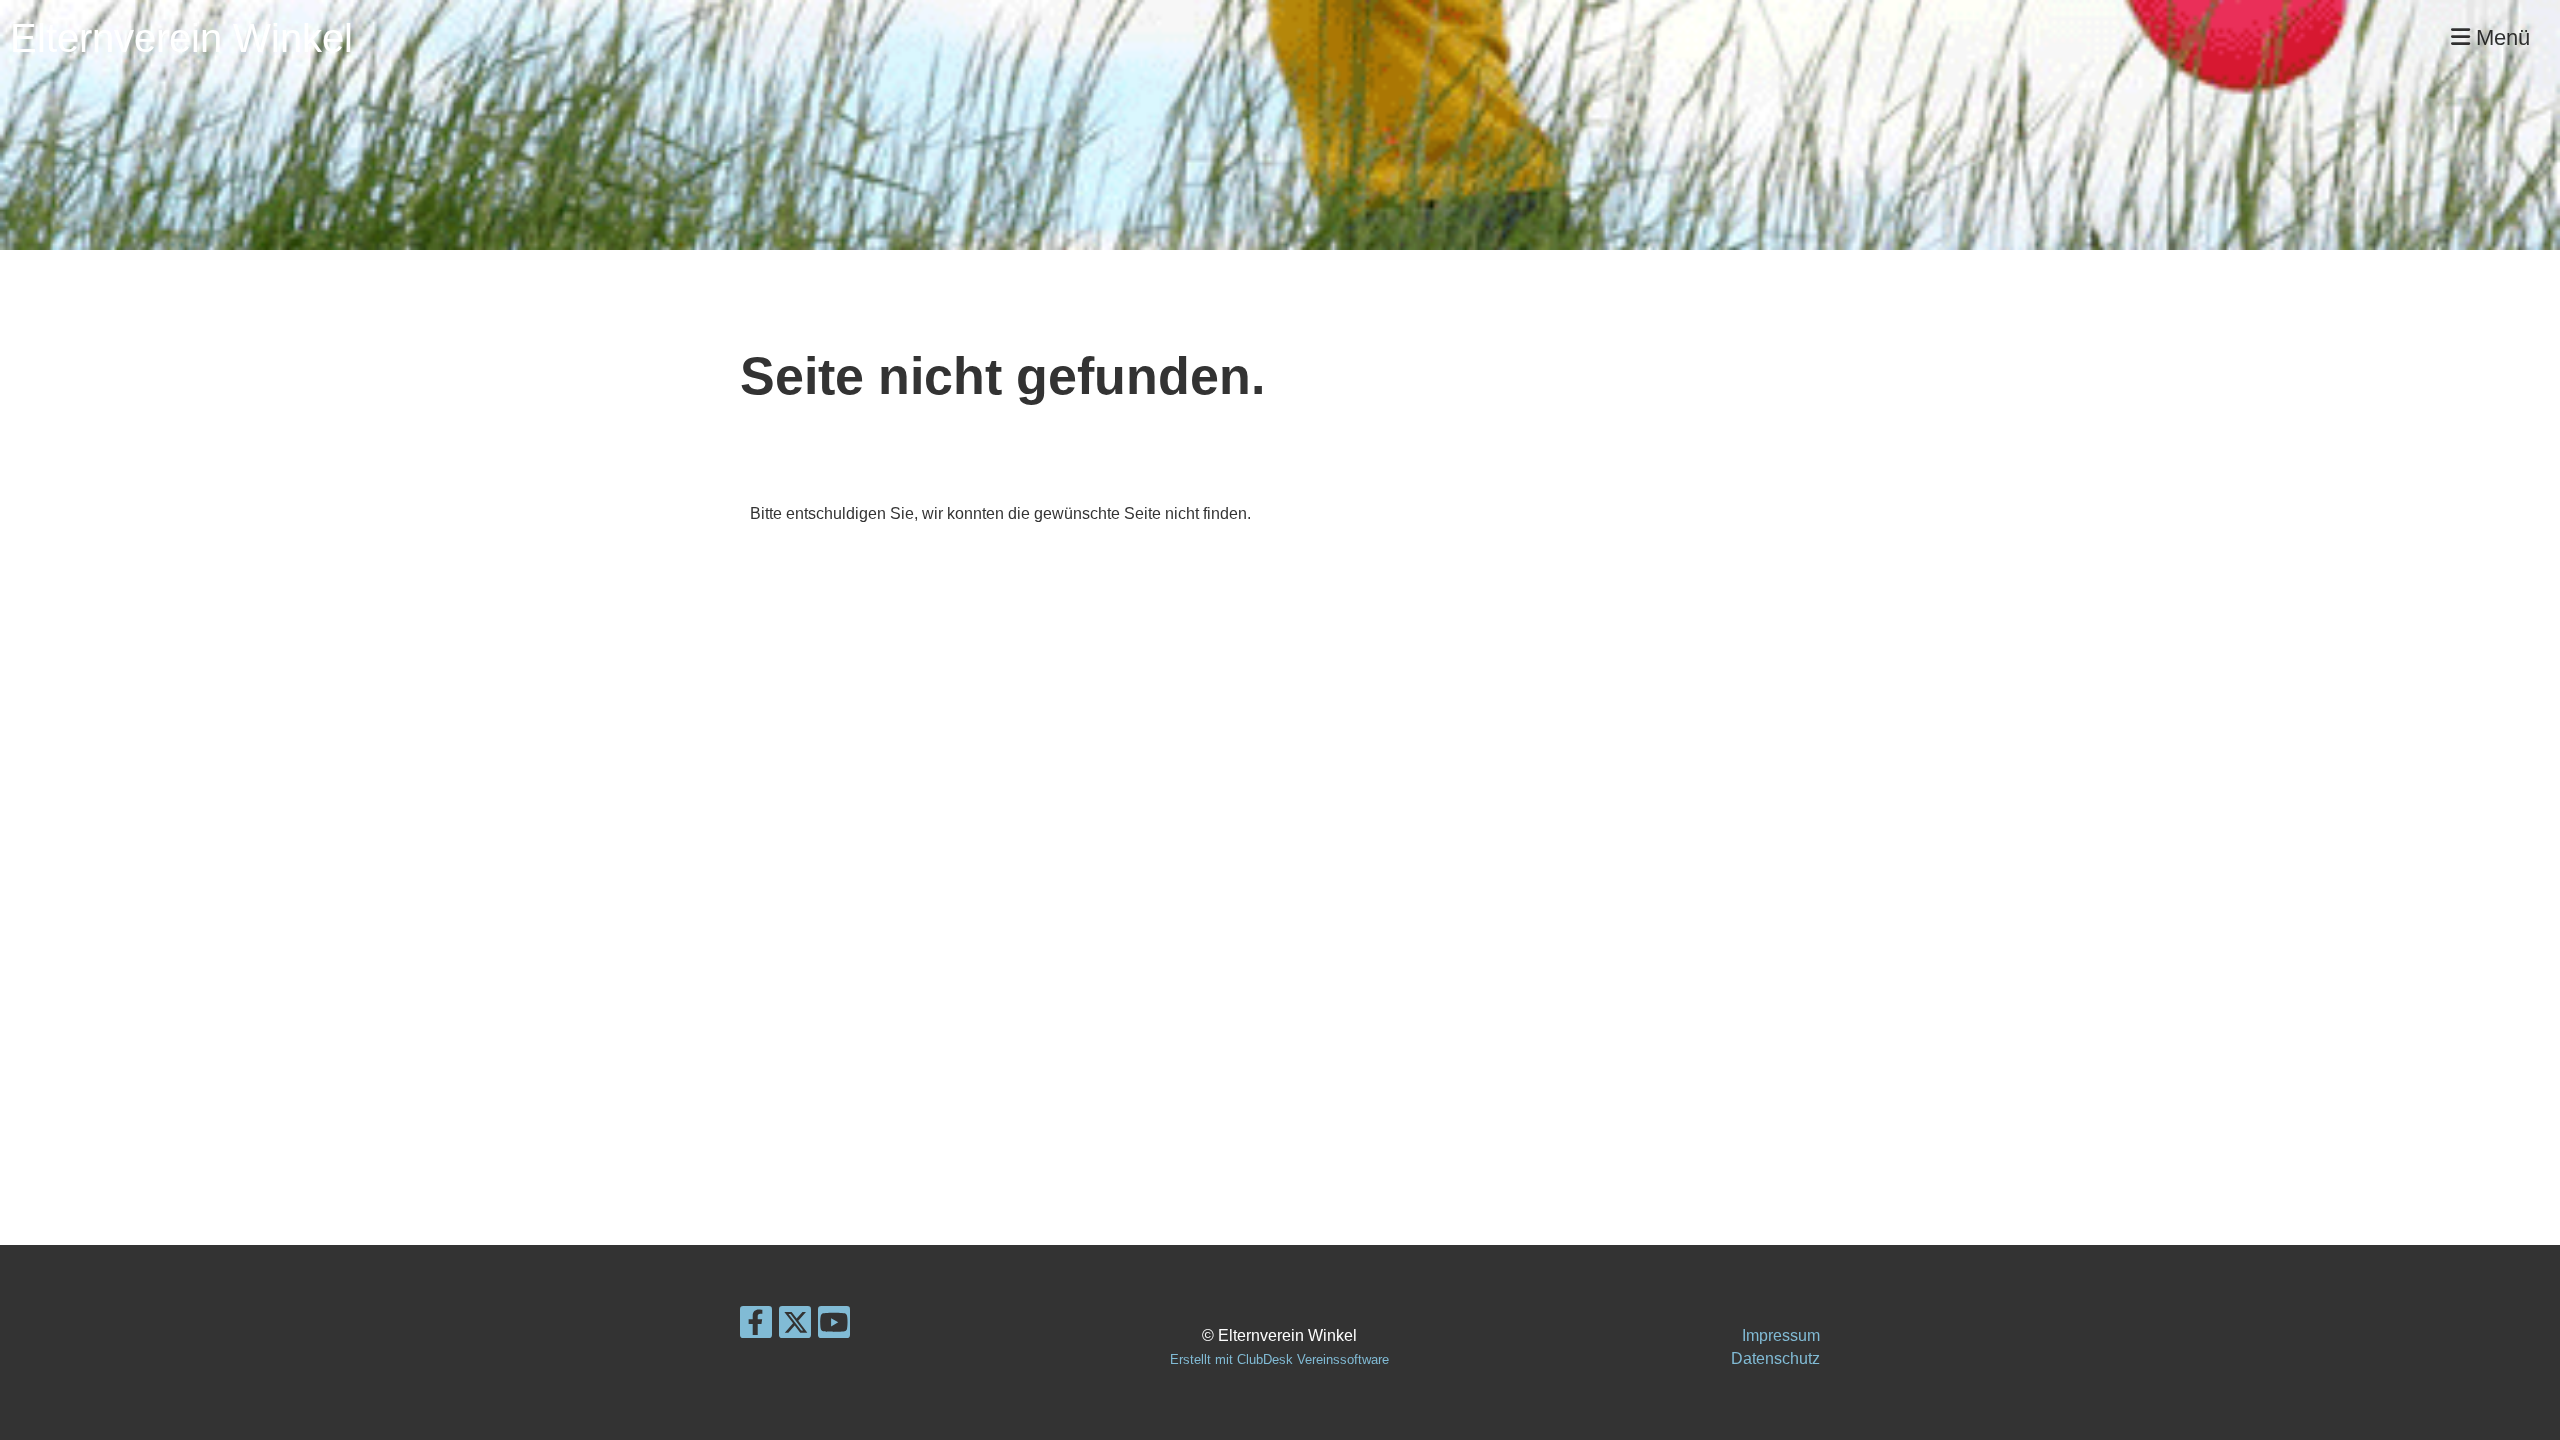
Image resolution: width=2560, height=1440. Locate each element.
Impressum (1781, 1335)
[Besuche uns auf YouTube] (834, 1327)
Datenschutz (1775, 1358)
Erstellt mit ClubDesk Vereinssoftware (1279, 1359)
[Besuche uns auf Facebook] (756, 1327)
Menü (2500, 37)
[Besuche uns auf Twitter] (795, 1327)
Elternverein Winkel (181, 38)
